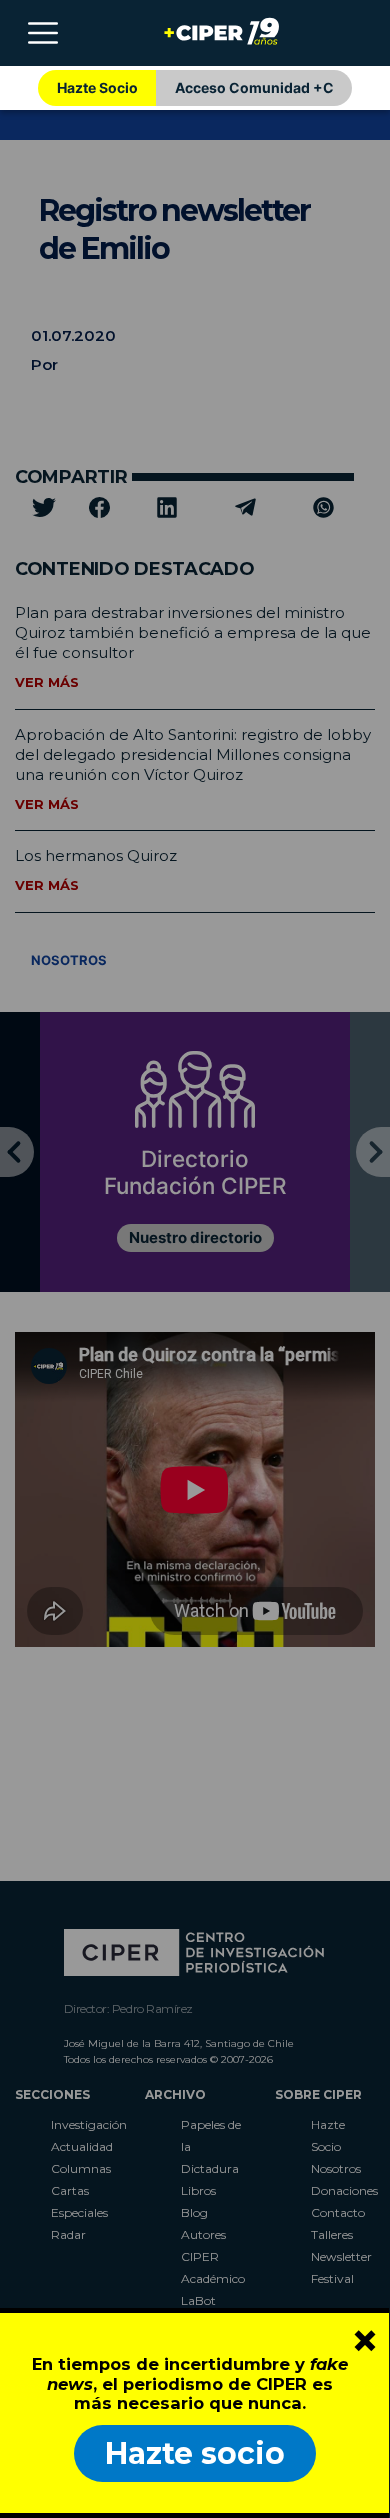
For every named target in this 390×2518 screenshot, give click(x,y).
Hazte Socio (97, 87)
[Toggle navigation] (43, 33)
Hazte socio (195, 2453)
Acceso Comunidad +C (254, 87)
